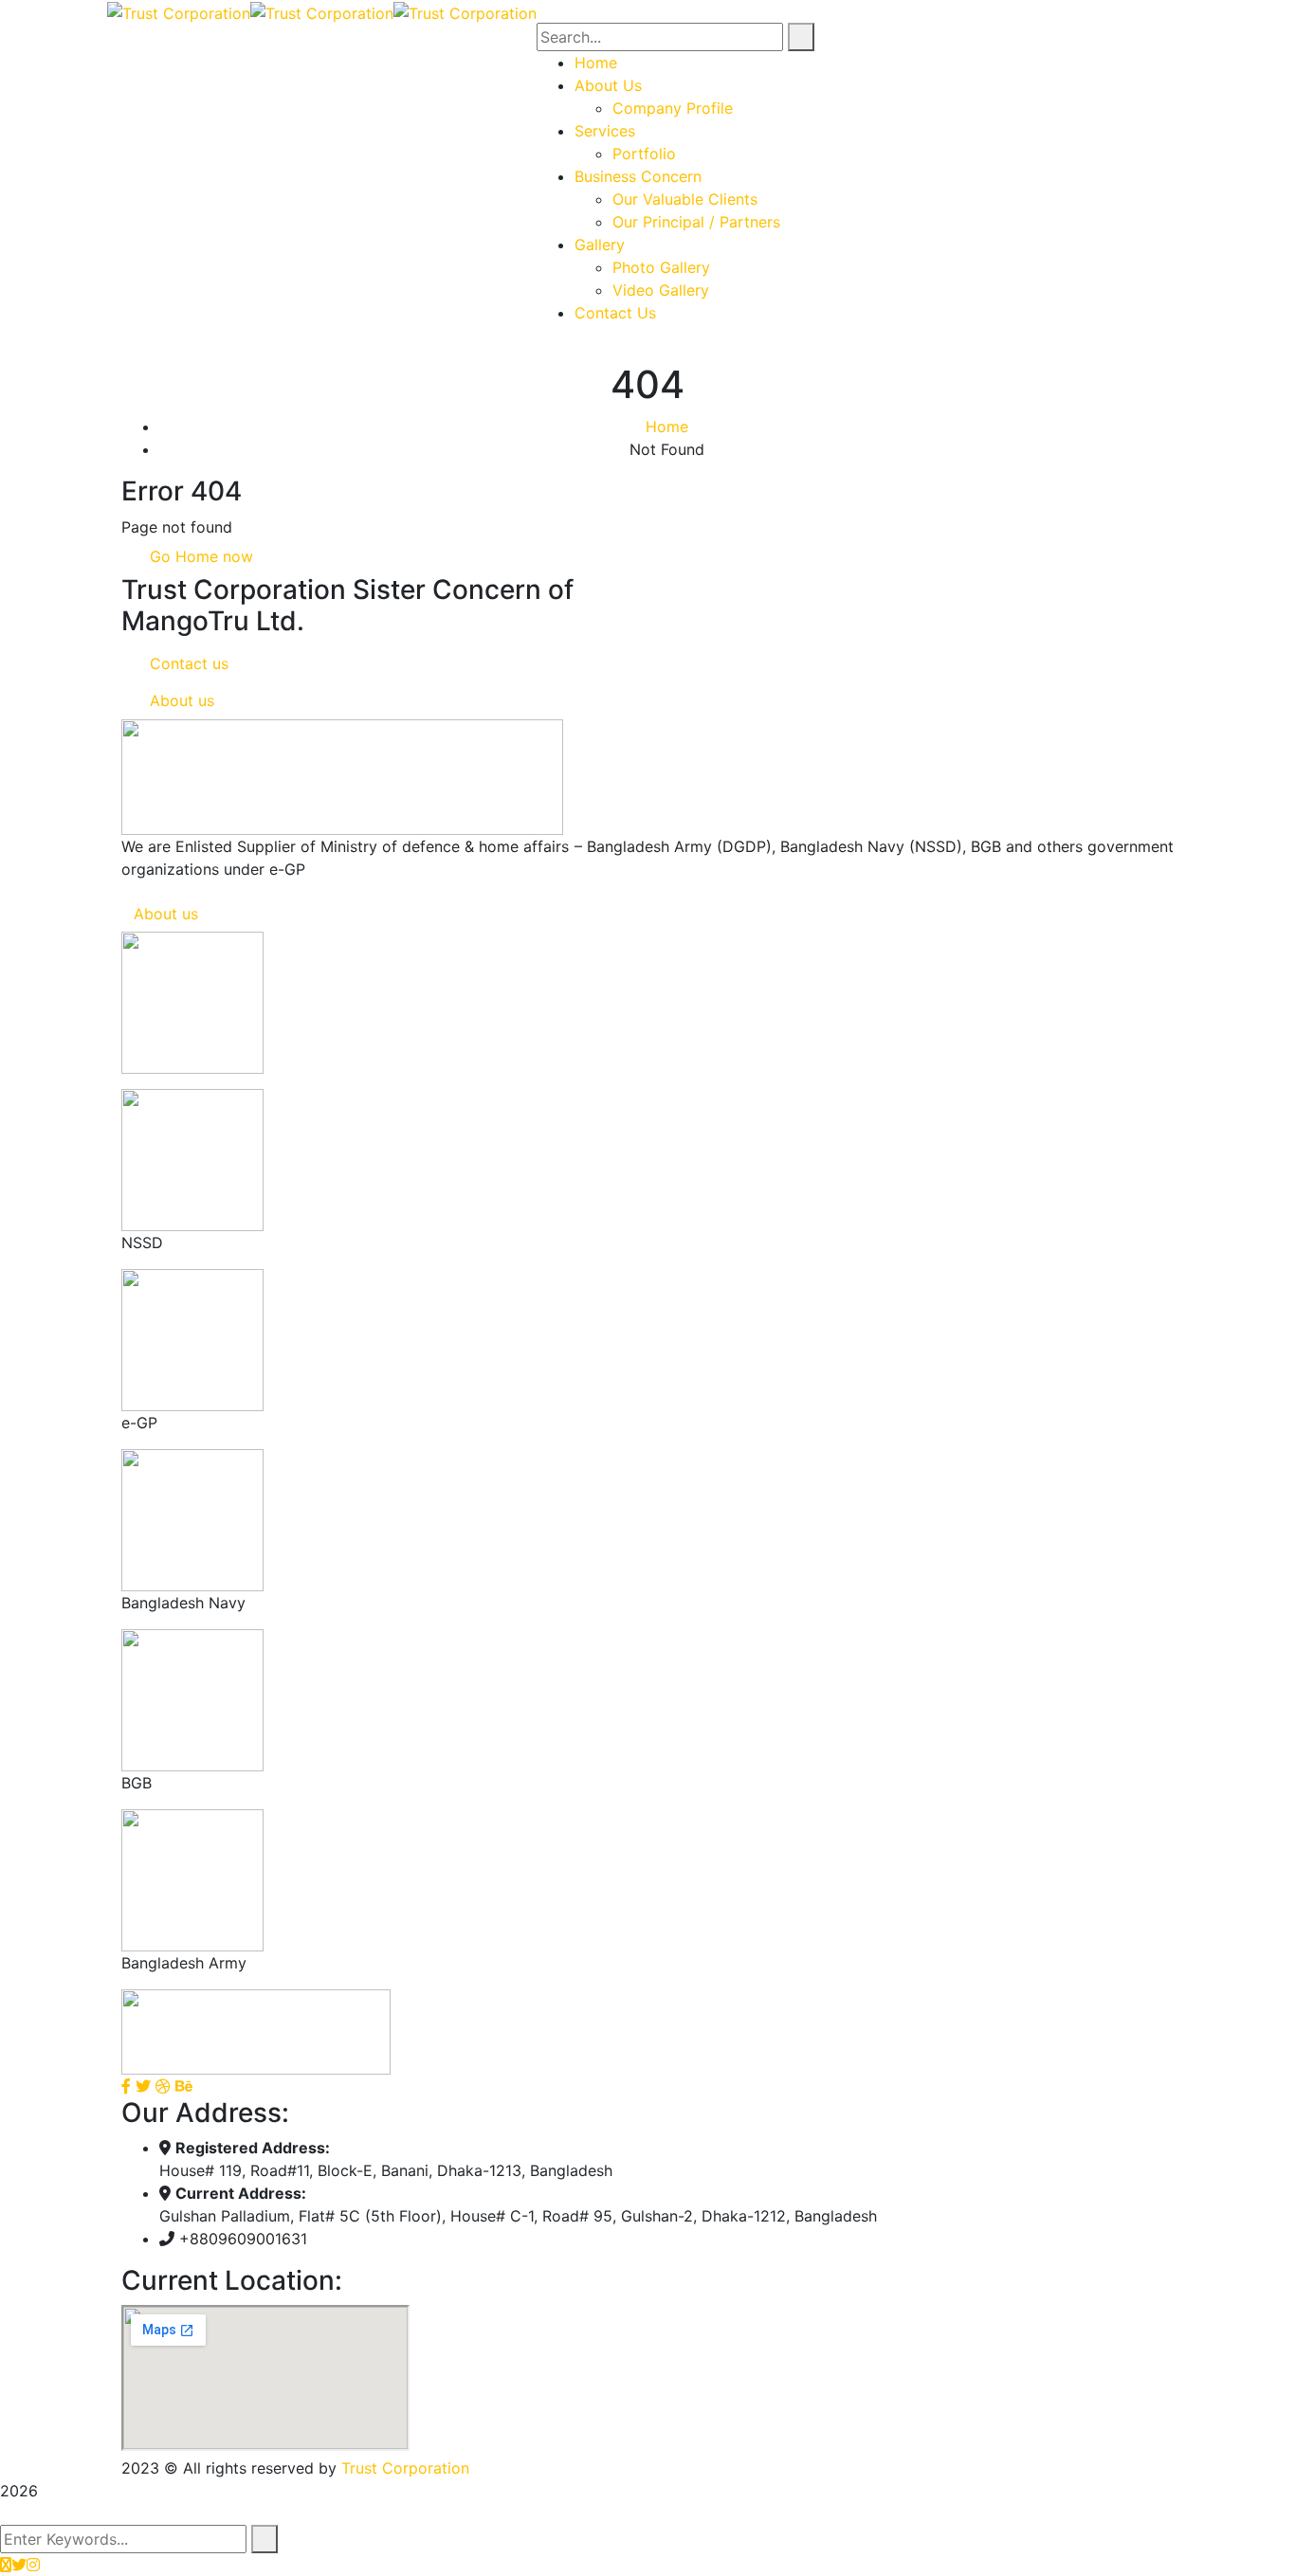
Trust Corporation (405, 2468)
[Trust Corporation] (179, 11)
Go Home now (199, 556)
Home (667, 426)
